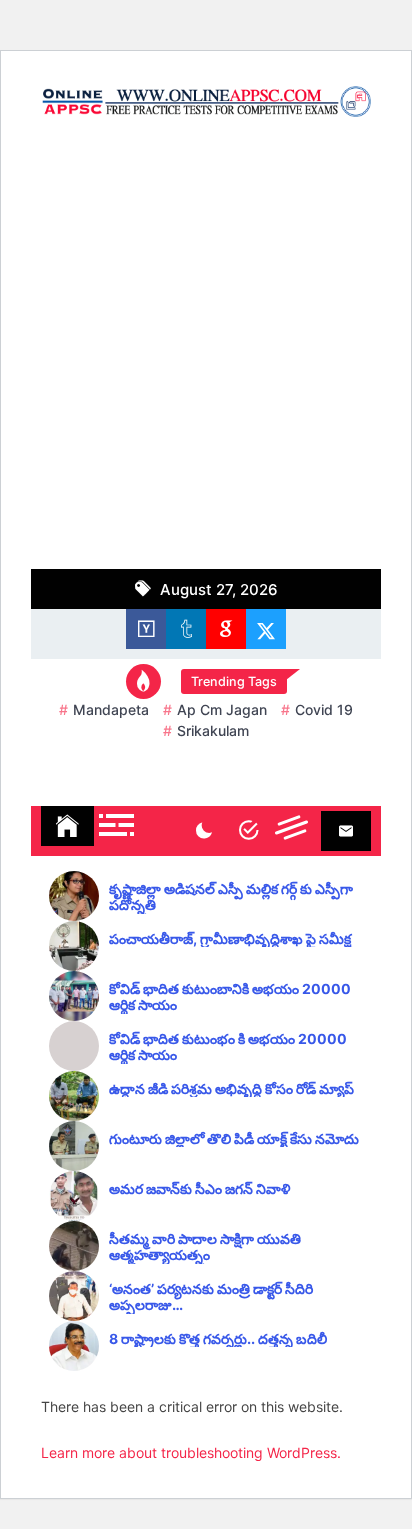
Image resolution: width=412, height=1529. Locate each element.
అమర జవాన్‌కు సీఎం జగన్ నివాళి (199, 1189)
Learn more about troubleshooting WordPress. (191, 1452)
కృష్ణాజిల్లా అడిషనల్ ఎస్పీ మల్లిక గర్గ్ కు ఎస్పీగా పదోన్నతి (231, 897)
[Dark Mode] (203, 831)
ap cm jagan (222, 709)
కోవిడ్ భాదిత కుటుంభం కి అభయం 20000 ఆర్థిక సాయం (228, 1047)
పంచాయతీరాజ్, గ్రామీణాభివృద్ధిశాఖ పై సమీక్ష (230, 939)
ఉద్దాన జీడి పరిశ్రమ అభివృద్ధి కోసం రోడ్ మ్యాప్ (231, 1089)
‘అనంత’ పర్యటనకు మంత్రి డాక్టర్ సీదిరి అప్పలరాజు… (211, 1297)
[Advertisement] (206, 353)
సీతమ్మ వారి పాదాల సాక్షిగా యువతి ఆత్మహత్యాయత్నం (205, 1247)
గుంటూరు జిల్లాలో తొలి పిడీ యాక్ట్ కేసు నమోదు (234, 1139)
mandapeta (111, 709)
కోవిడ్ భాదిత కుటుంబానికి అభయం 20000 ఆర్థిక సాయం (230, 997)
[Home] (67, 826)
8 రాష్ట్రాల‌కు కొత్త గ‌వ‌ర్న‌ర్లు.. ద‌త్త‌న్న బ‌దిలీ (218, 1339)
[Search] (248, 831)
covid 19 (324, 709)
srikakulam (213, 730)
